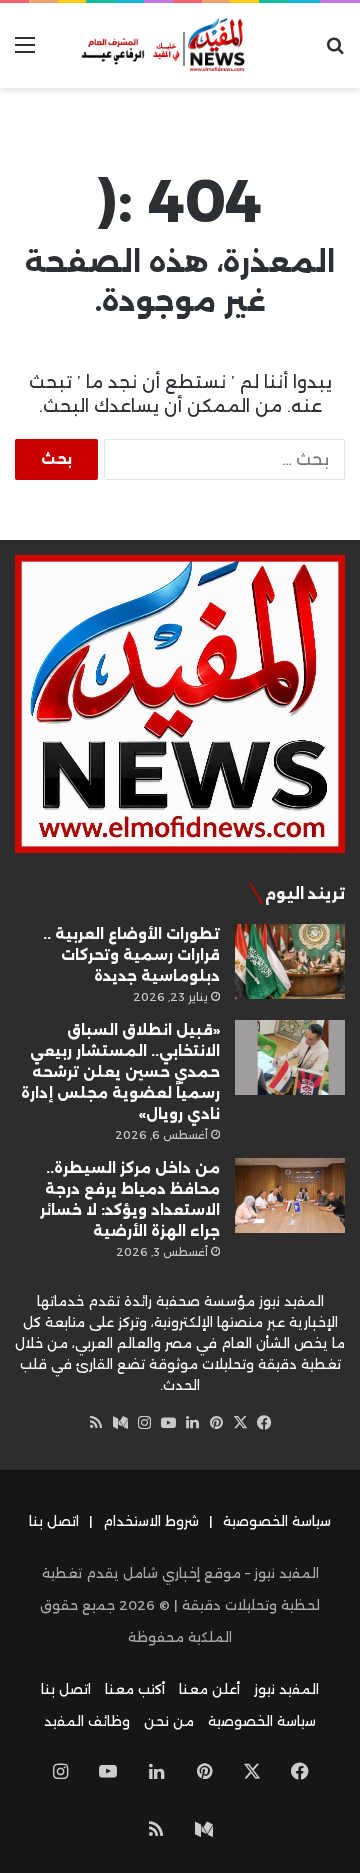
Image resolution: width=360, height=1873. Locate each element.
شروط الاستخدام (151, 1521)
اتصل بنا (54, 1521)
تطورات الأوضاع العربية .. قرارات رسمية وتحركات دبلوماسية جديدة (131, 955)
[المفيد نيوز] (180, 45)
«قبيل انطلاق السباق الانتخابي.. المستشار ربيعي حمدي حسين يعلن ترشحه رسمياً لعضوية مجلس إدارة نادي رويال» (120, 1072)
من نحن (169, 1721)
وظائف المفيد (87, 1721)
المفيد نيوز (286, 1689)
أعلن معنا (209, 1689)
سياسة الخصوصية (277, 1521)
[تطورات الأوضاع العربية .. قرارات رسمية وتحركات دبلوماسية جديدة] (290, 961)
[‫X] (240, 1423)
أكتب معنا (135, 1689)
